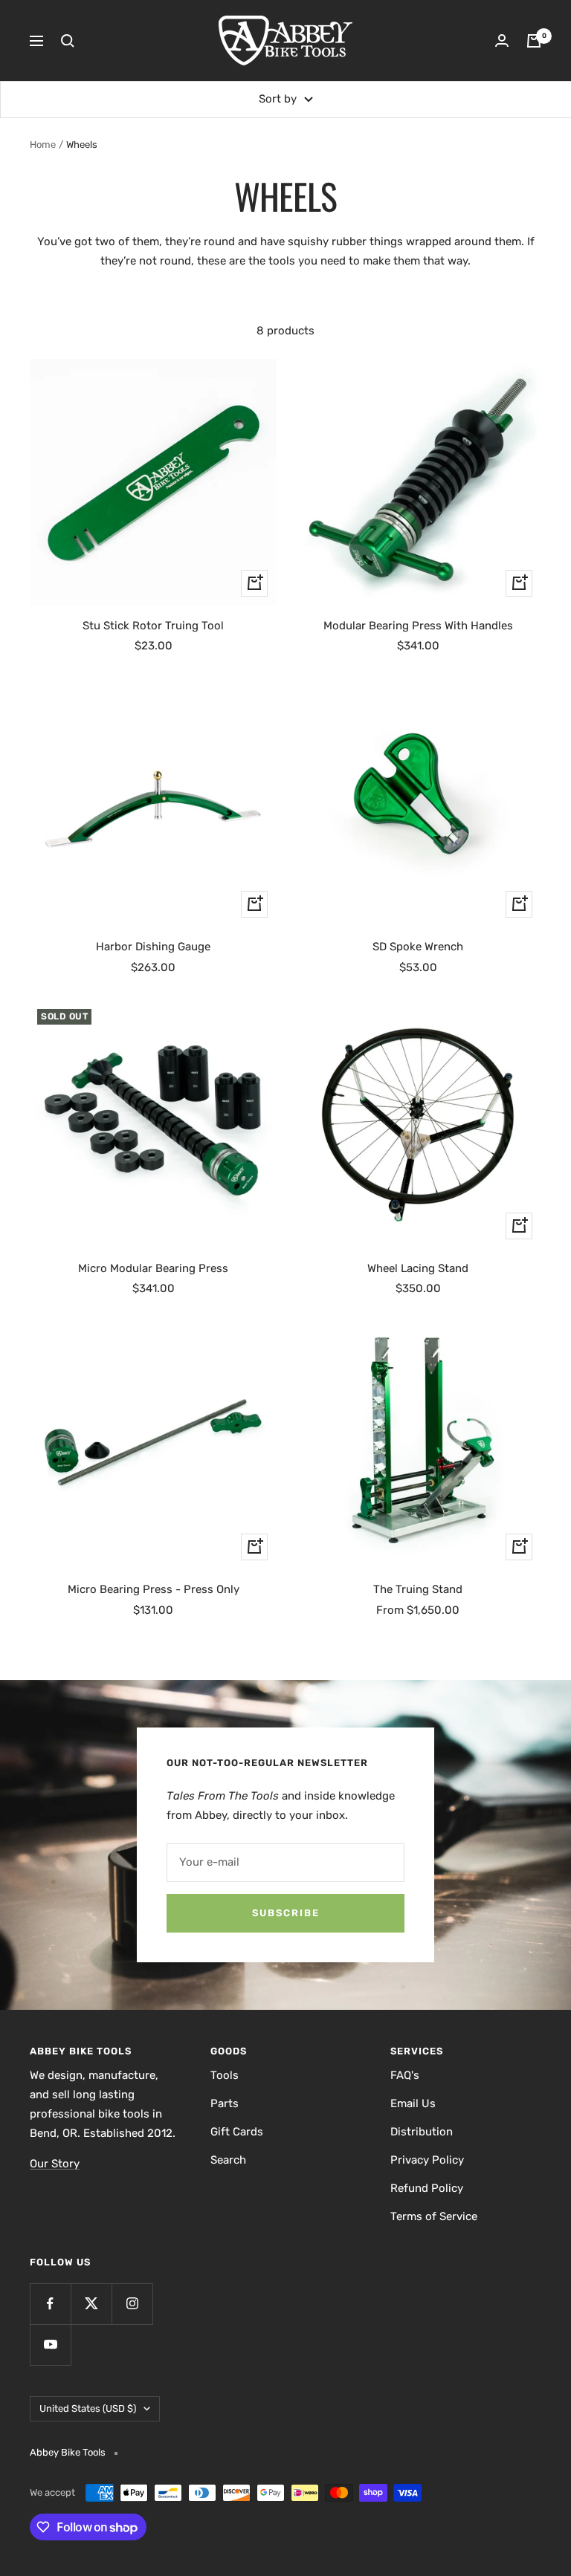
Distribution (422, 2132)
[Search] (68, 41)
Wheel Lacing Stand (418, 1268)
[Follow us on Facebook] (50, 2304)
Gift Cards (237, 2132)
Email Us (413, 2103)
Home (43, 145)
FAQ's (405, 2075)
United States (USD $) (88, 2408)
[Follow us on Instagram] (132, 2304)
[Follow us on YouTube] (50, 2345)
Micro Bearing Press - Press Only (154, 1589)
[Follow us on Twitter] (91, 2304)
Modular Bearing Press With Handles (418, 626)
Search (228, 2160)
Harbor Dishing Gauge (153, 947)
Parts (225, 2103)
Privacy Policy (427, 2160)
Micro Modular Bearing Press (153, 1268)
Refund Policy (427, 2188)
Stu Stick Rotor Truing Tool (153, 626)
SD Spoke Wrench (418, 947)
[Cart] (534, 41)
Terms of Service (434, 2216)
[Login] (502, 40)
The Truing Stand (418, 1589)
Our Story (55, 2164)
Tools (225, 2075)
